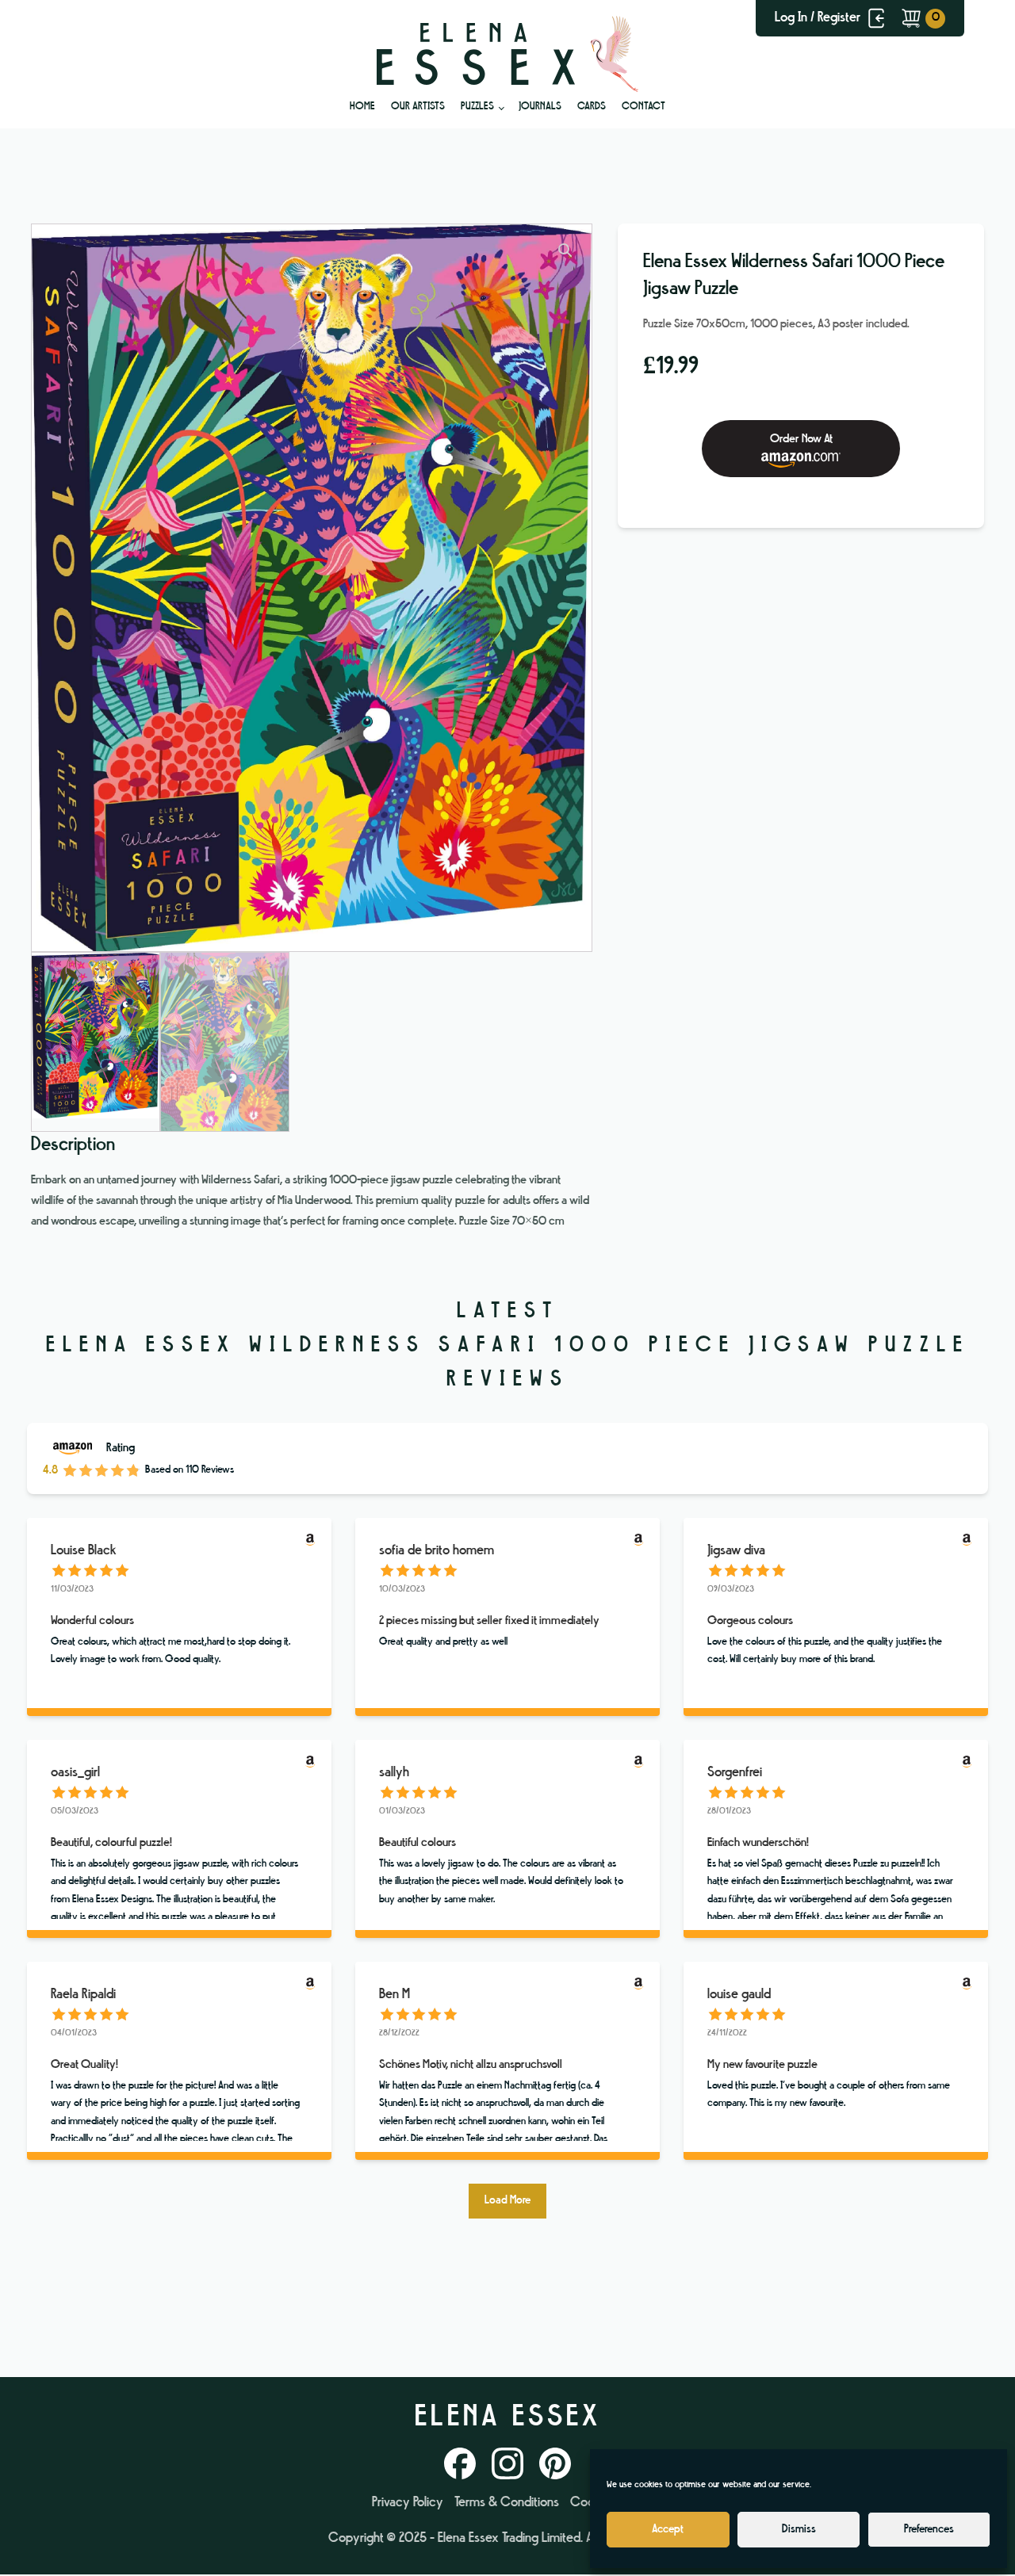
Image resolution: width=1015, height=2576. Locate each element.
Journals (540, 107)
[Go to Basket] (923, 18)
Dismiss (799, 2530)
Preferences (929, 2530)
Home (362, 107)
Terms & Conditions (507, 2503)
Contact (643, 107)
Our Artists (418, 107)
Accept (668, 2530)
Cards (592, 107)
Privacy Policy (408, 2503)
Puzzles (477, 107)
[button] (565, 250)
